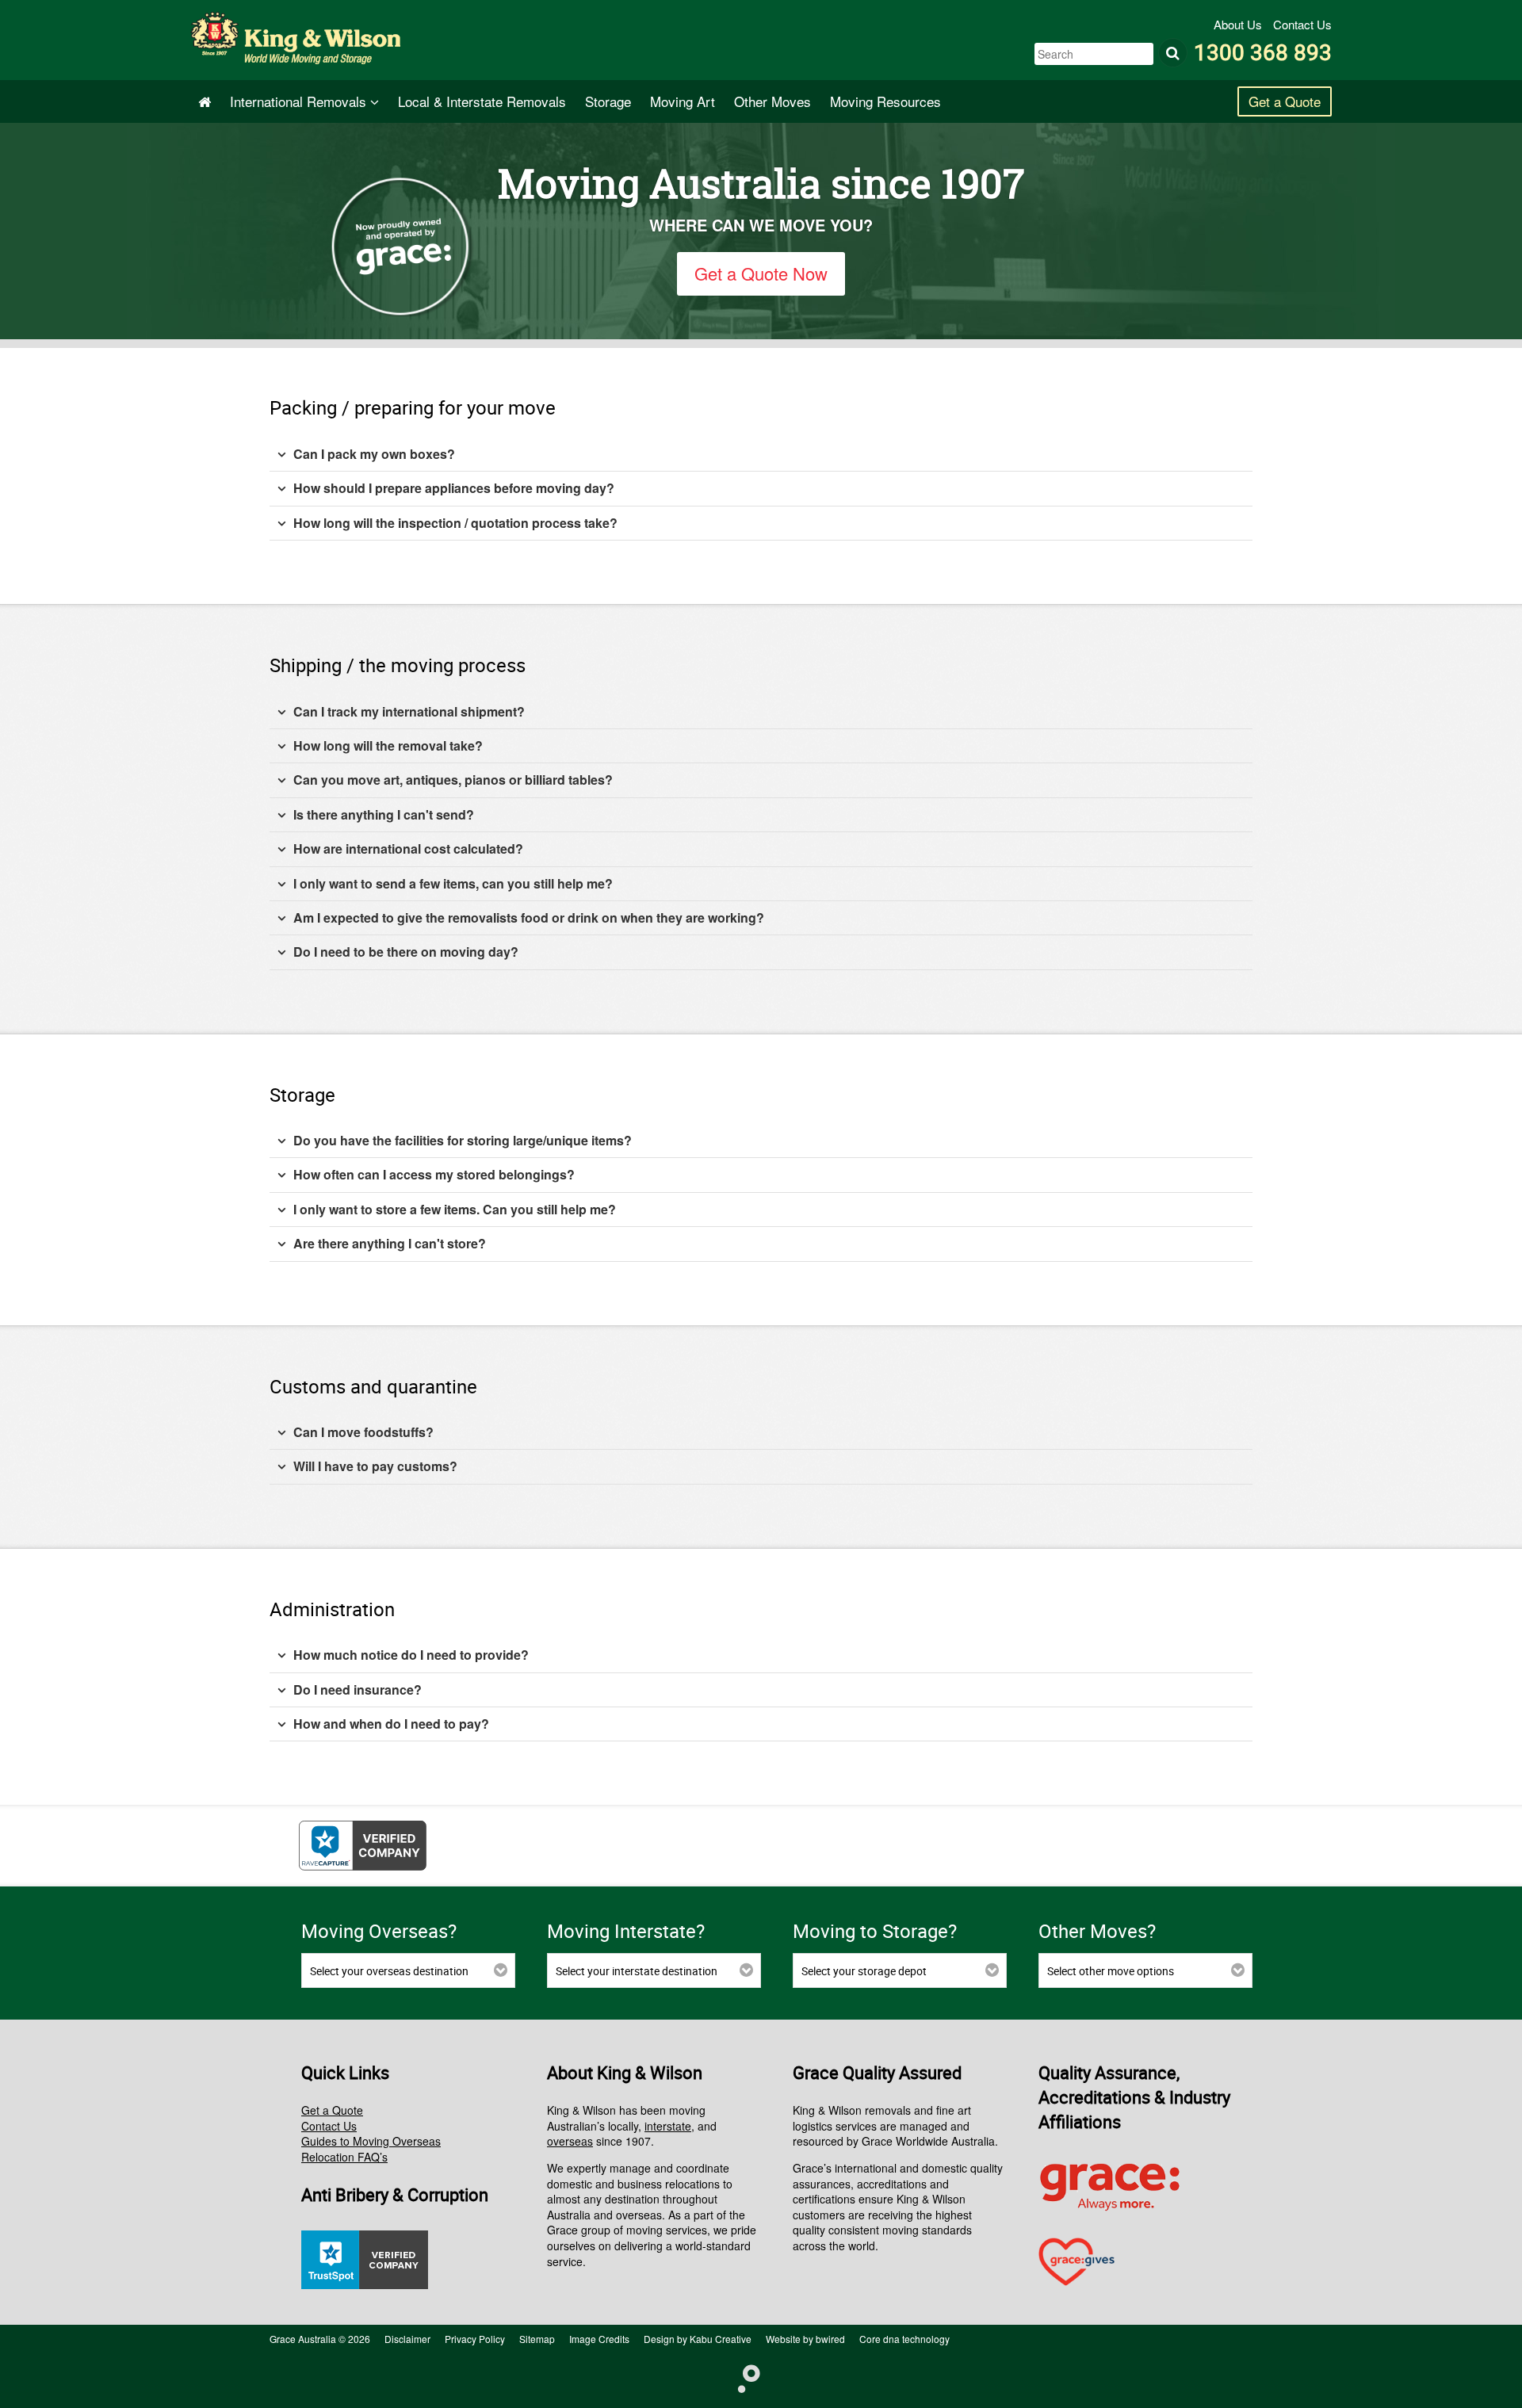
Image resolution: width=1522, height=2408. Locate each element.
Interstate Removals (482, 101)
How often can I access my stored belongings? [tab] (434, 1174)
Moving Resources (885, 101)
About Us (1239, 24)
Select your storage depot (864, 1971)
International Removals (300, 101)
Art (683, 101)
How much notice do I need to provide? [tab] (411, 1655)
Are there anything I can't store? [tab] (390, 1243)
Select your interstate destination (637, 1971)
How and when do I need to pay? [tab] (391, 1724)
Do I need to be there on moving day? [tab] (406, 952)
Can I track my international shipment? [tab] (409, 711)
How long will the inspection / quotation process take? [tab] (455, 523)
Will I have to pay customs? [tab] (375, 1466)
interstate (668, 2126)
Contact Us (1302, 24)
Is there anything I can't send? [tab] (384, 814)
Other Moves (772, 101)
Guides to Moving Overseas (371, 2141)
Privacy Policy (475, 2339)
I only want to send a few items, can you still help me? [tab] (453, 883)
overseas (570, 2141)
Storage (608, 101)
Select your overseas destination (389, 1971)
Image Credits (599, 2339)
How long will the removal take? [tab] (388, 745)
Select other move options (1111, 1971)
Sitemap (537, 2339)
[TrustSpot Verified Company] (365, 2284)
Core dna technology (904, 2339)
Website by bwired (805, 2339)
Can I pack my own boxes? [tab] (374, 454)
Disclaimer (407, 2339)
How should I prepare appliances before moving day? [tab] (454, 488)
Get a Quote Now (761, 273)
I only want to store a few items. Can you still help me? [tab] (455, 1209)
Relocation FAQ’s (344, 2157)
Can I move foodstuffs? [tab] (363, 1432)
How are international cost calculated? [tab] (408, 849)
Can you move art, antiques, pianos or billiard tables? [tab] (453, 780)
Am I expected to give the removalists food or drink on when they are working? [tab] (529, 917)
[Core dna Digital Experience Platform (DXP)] (742, 2377)
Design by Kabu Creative (698, 2339)
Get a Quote (1285, 101)
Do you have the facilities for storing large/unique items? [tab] (463, 1140)
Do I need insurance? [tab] (358, 1689)
